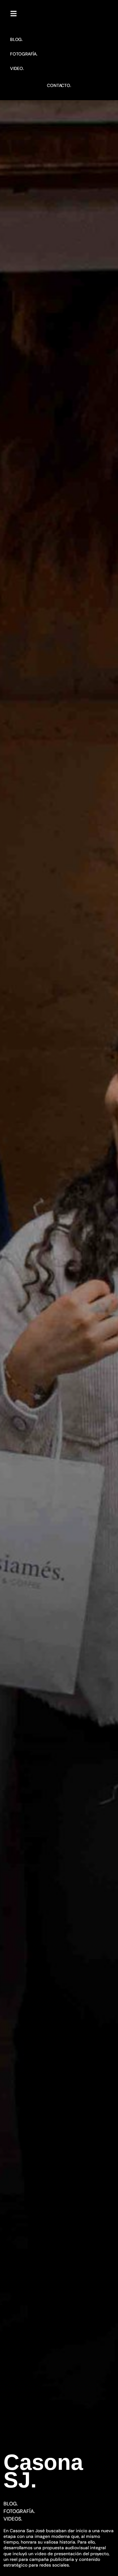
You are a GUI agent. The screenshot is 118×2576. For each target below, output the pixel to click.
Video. (17, 68)
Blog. (16, 39)
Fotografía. (24, 54)
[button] (14, 14)
